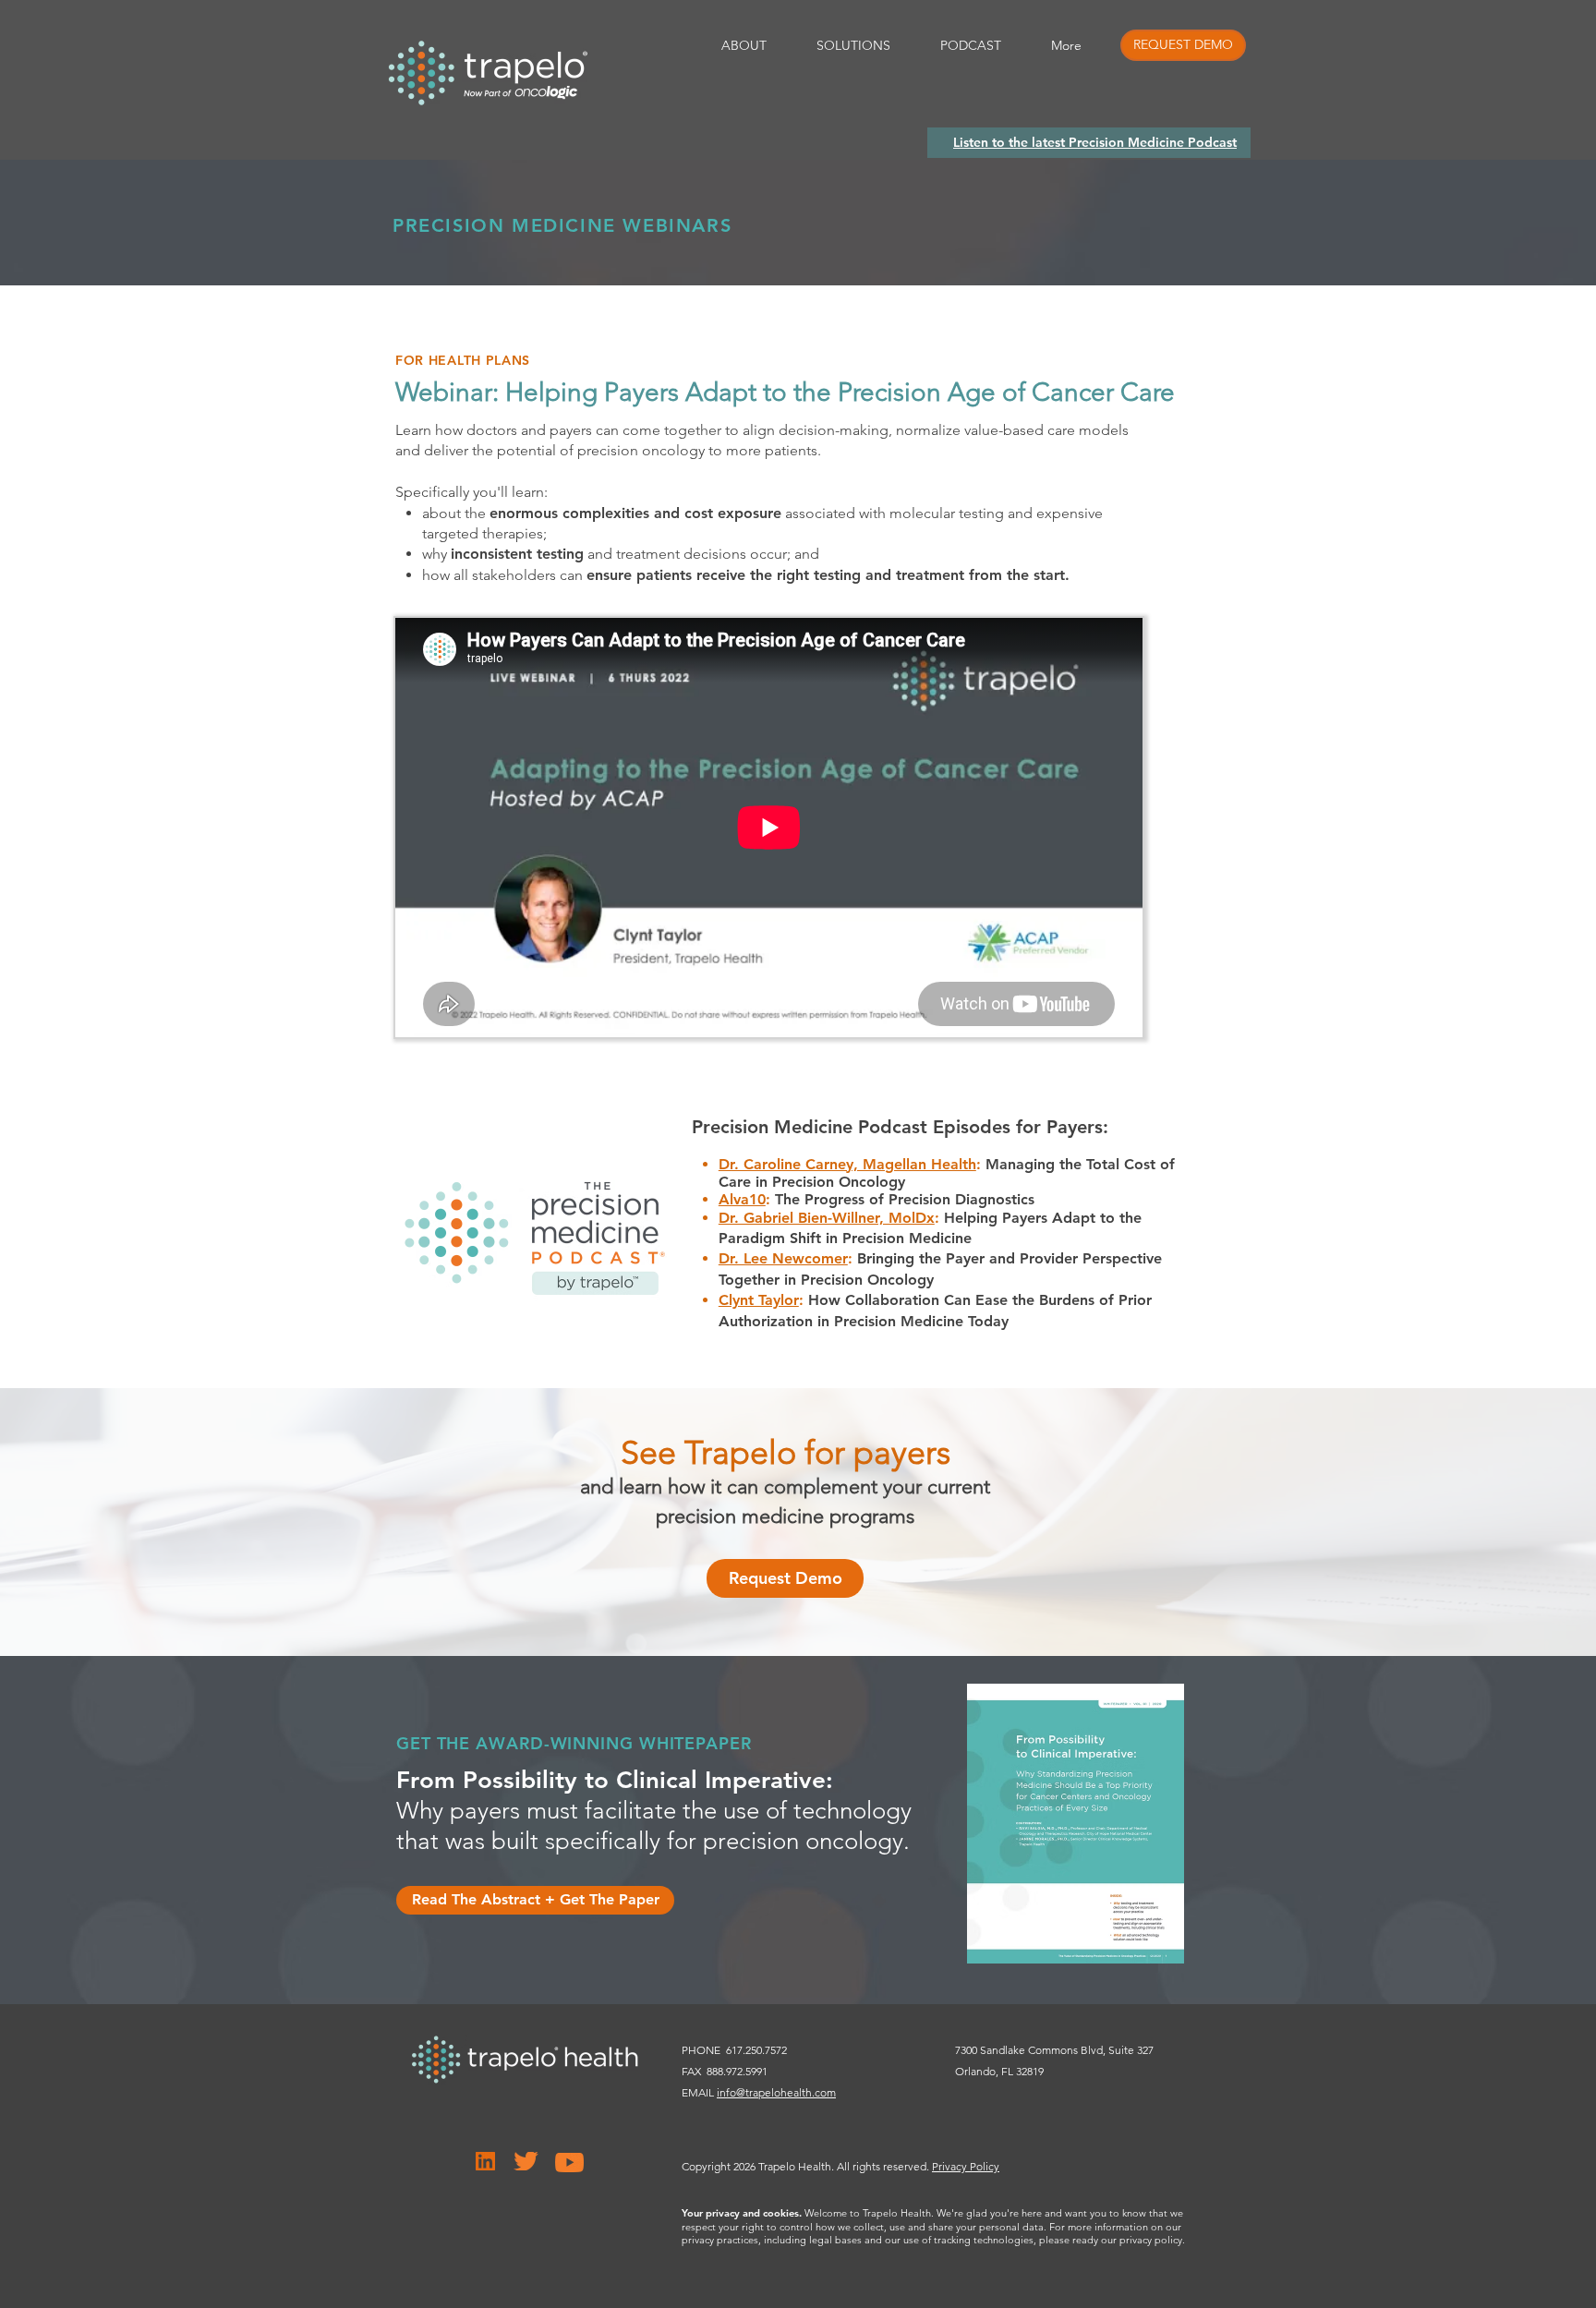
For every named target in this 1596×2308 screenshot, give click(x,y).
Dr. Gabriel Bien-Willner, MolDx (827, 1218)
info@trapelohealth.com (776, 2092)
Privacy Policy (966, 2166)
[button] (1183, 45)
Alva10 (742, 1199)
